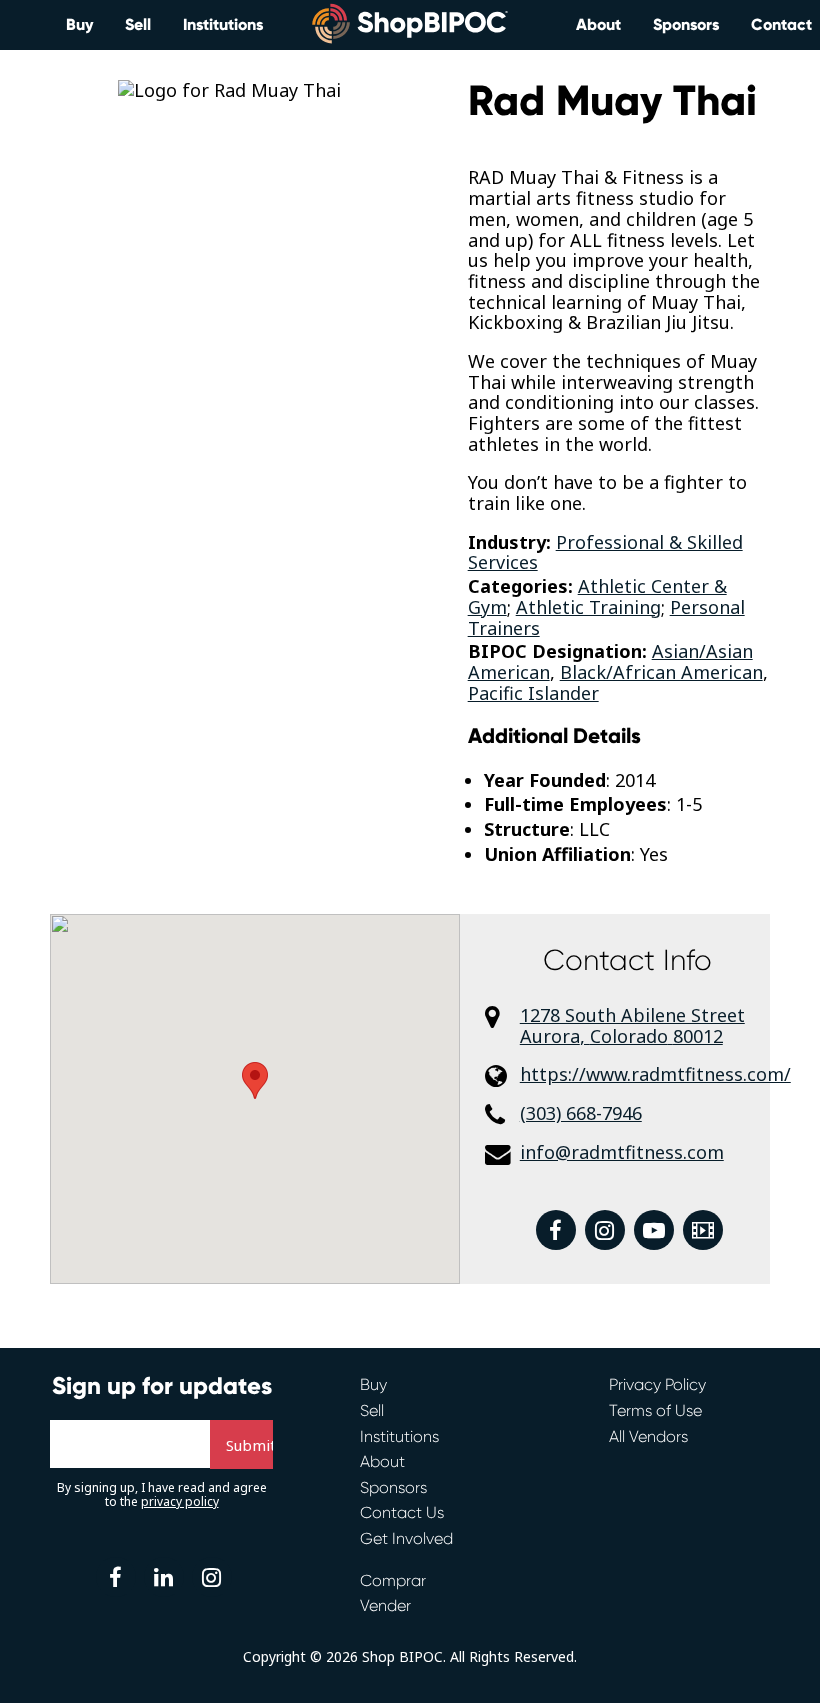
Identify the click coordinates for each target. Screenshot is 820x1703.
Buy (79, 24)
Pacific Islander (533, 693)
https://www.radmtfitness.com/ (645, 1074)
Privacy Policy (657, 1384)
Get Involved (406, 1538)
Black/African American (661, 672)
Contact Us (402, 1512)
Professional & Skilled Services (605, 552)
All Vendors (648, 1436)
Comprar (393, 1580)
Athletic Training (588, 607)
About (598, 24)
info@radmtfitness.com (622, 1152)
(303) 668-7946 (581, 1113)
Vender (385, 1605)
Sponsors (686, 24)
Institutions (223, 24)
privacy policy (180, 1501)
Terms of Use (655, 1410)
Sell (138, 24)
